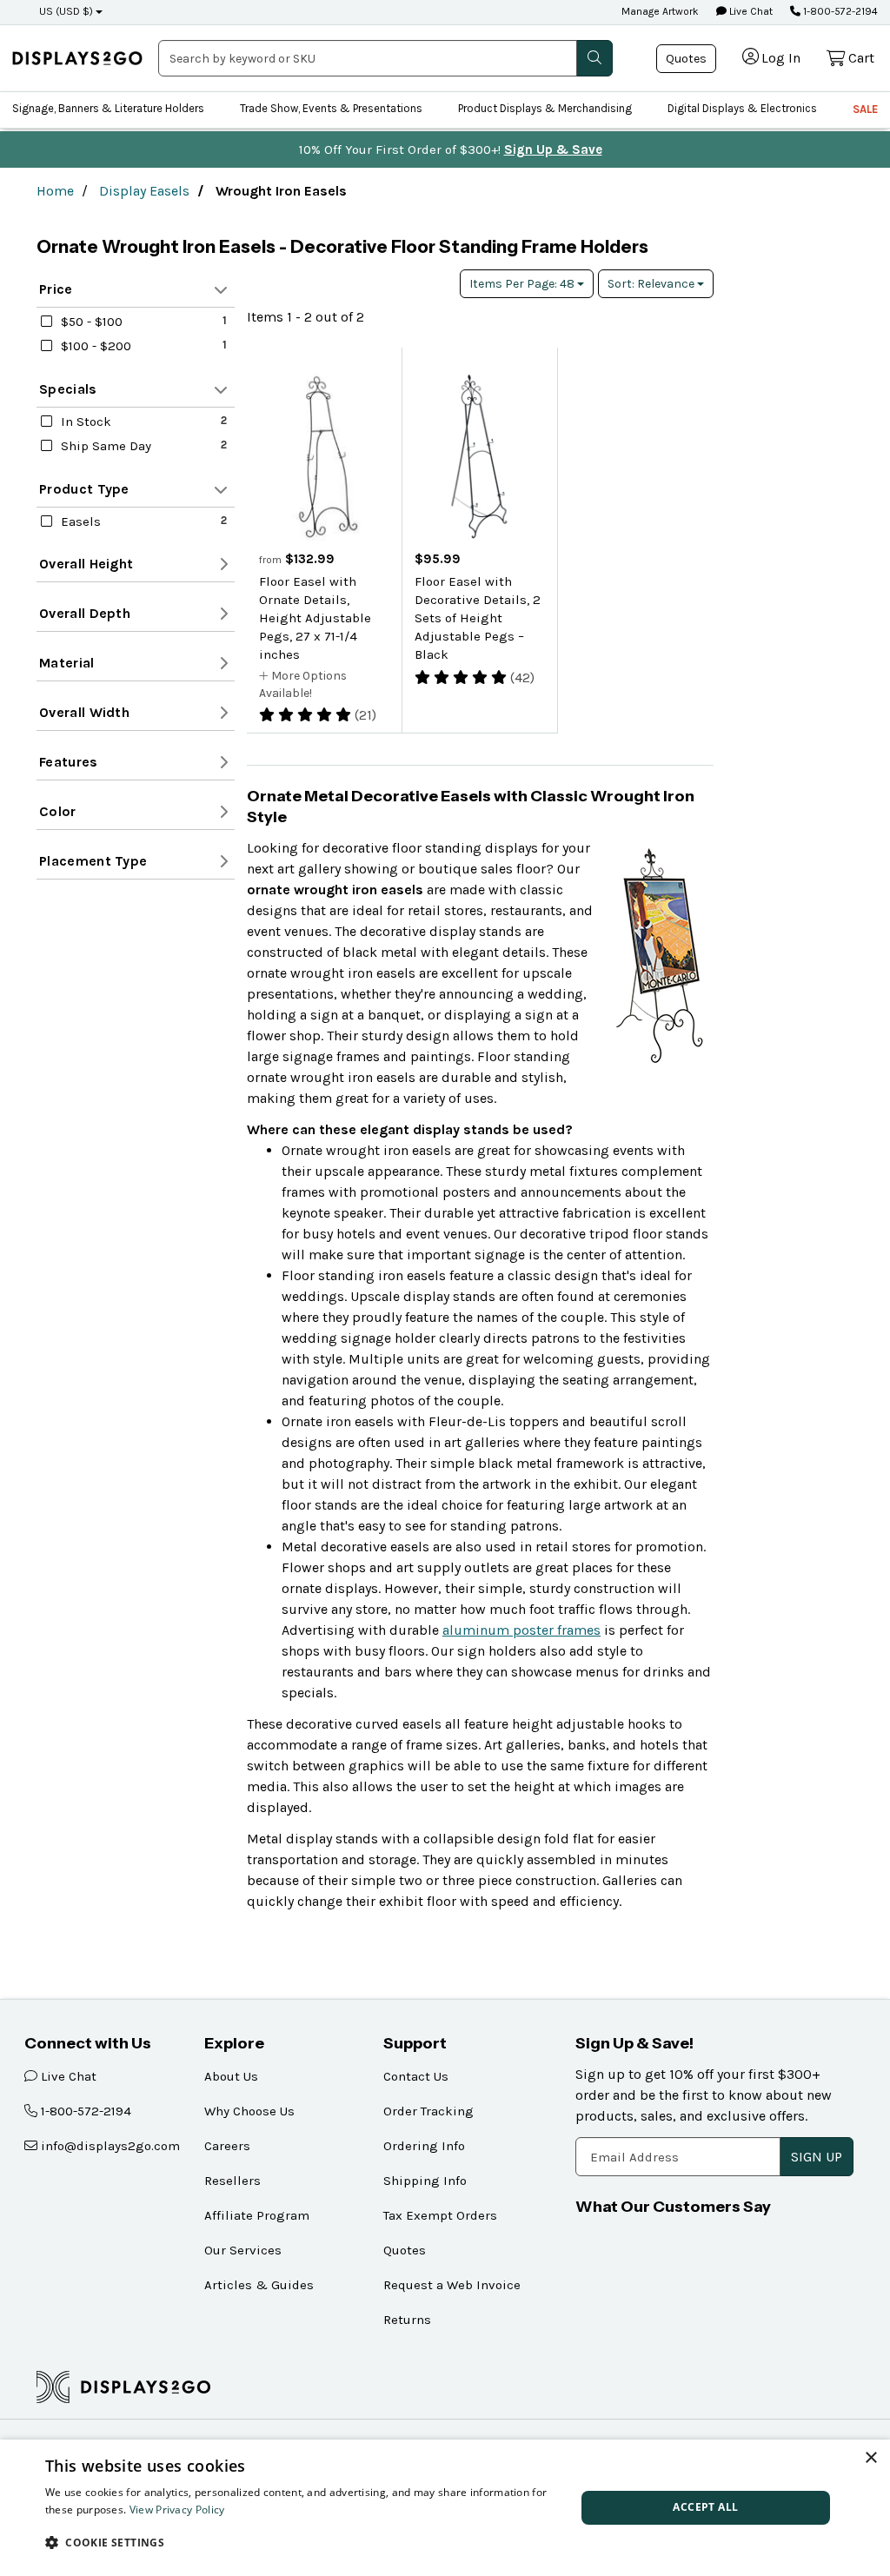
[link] (77, 58)
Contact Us (416, 2076)
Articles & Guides (259, 2285)
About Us (231, 2076)
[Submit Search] (594, 58)
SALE (865, 109)
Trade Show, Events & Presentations (331, 108)
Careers (227, 2146)
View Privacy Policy (177, 2510)
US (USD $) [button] (66, 11)
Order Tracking (428, 2111)
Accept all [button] (705, 2507)
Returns (407, 2320)
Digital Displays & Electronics (742, 108)
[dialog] (445, 2508)
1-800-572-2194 (839, 11)
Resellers (232, 2181)
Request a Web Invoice (452, 2285)
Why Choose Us (249, 2111)
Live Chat (750, 11)
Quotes (686, 59)
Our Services (243, 2250)
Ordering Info (424, 2146)
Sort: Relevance (652, 284)
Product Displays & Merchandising (545, 108)
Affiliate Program (257, 2215)
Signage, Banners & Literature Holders (108, 108)
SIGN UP (817, 2157)
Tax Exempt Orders (440, 2215)
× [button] (870, 2458)
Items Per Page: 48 (523, 284)
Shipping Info (425, 2181)
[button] (302, 2542)
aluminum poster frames (521, 1630)
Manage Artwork (660, 11)
